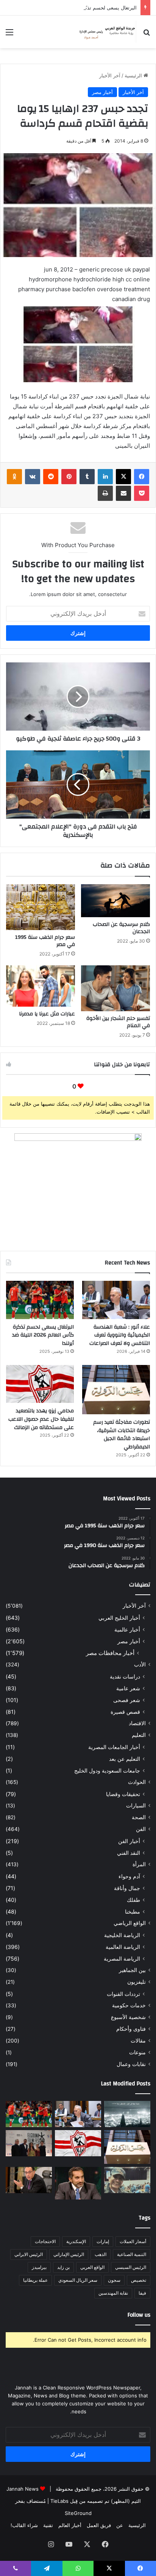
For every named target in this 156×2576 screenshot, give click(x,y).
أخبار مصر (102, 92)
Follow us (139, 2315)
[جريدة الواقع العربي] (107, 32)
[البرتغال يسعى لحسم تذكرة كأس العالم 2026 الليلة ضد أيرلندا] (40, 1300)
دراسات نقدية (125, 1676)
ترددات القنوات (123, 1994)
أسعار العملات (133, 2241)
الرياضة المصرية (122, 1959)
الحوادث (137, 1782)
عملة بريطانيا (35, 2280)
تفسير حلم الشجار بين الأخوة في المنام (118, 1022)
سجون (114, 2280)
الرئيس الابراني (29, 2254)
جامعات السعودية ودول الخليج (107, 1770)
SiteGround (78, 2513)
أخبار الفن (129, 1841)
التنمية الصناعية (132, 2254)
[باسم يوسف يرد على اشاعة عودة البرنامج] (78, 2183)
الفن (141, 1829)
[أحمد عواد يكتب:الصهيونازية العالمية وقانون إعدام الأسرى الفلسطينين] (127, 2114)
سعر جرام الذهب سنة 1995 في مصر (45, 941)
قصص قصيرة (125, 1712)
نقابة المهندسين (113, 2293)
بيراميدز (39, 2267)
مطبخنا (133, 1912)
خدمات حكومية (129, 2005)
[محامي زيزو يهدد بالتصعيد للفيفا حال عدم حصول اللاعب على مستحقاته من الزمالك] (40, 1384)
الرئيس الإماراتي (69, 2254)
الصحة (139, 1817)
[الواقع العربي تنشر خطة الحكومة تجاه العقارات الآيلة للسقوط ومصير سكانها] (29, 2180)
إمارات (103, 2241)
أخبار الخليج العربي (119, 1618)
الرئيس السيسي (131, 2267)
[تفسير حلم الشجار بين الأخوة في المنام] (115, 988)
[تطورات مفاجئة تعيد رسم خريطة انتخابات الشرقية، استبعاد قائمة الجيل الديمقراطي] (116, 1390)
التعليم (139, 1735)
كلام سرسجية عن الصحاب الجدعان (121, 928)
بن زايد (63, 2267)
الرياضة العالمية (123, 1947)
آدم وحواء (129, 1876)
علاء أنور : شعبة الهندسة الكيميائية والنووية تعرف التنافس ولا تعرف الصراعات (120, 1335)
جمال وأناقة (127, 1888)
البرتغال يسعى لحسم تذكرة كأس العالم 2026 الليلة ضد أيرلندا (72, 8)
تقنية (48, 2525)
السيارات (136, 1806)
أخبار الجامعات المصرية (114, 1747)
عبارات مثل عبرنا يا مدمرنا (47, 1014)
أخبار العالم (70, 2525)
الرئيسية (134, 75)
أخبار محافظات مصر (110, 1653)
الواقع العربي (92, 2267)
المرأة (139, 1864)
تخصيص (139, 2280)
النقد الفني (129, 1853)
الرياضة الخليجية (122, 1935)
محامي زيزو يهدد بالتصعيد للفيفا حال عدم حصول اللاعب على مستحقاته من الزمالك (41, 1419)
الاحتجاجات (45, 2241)
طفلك (133, 1900)
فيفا (142, 2293)
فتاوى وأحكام (131, 2029)
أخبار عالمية (127, 1629)
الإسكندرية (76, 2241)
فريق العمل (99, 2525)
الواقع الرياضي (130, 1923)
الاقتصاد (137, 1723)
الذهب (101, 2254)
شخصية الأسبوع (128, 2017)
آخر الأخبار (110, 75)
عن (120, 2525)
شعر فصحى (127, 1700)
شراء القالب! (24, 2525)
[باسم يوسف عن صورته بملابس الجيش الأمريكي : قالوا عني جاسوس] (127, 2180)
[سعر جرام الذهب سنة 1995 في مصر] (41, 907)
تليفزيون (136, 1982)
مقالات (138, 2041)
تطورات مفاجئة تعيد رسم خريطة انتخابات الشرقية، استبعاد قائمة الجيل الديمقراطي (122, 1435)
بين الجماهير (132, 1970)
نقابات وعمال (131, 2064)
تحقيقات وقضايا (123, 1794)
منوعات (137, 2052)
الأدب (140, 1665)
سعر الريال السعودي (78, 2280)
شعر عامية (128, 1688)
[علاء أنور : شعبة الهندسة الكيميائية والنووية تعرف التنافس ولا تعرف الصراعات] (116, 1300)
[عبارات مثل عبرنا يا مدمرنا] (41, 986)
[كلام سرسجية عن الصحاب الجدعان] (115, 901)
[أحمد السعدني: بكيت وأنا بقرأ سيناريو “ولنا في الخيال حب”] (29, 2143)
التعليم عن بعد (125, 1759)
